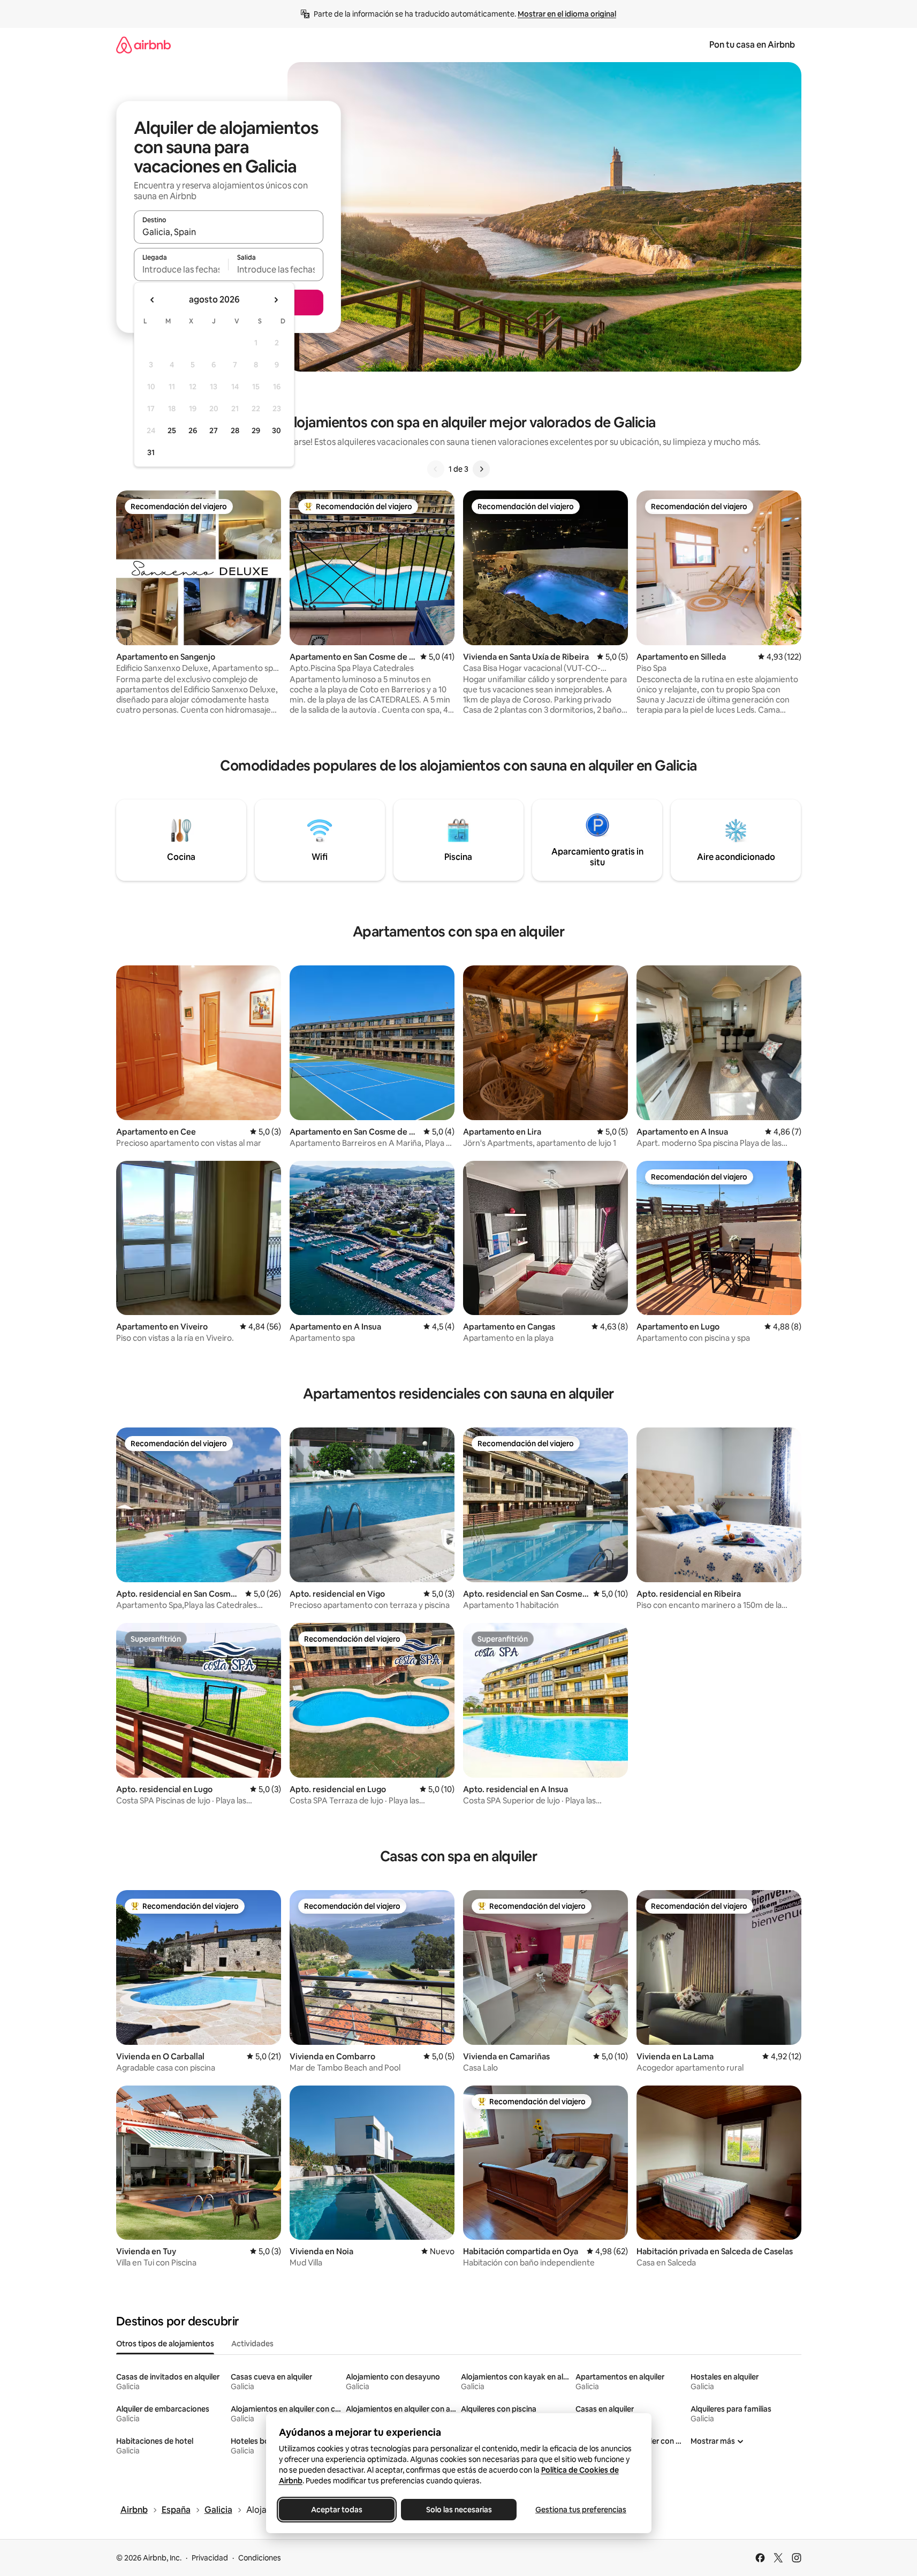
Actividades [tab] (252, 2344)
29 (256, 430)
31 (151, 452)
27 (214, 430)
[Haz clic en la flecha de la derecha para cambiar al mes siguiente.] (276, 300)
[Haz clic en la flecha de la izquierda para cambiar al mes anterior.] (153, 300)
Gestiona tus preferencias (581, 2510)
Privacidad (210, 2558)
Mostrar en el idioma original (567, 14)
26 (193, 430)
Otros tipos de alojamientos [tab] (165, 2344)
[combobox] (229, 232)
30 (276, 430)
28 (235, 430)
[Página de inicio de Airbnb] (143, 45)
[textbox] (181, 269)
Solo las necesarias (458, 2510)
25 (172, 430)
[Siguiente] (481, 469)
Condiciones (260, 2558)
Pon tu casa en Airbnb (752, 45)
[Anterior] (436, 469)
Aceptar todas (337, 2510)
